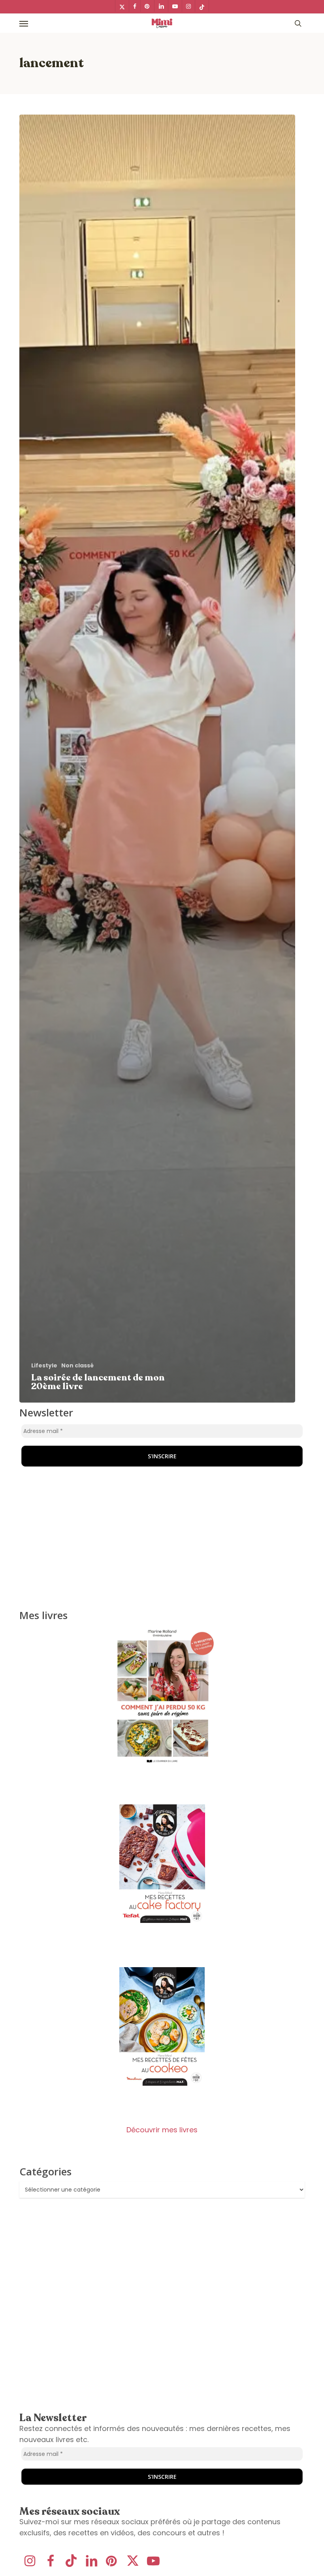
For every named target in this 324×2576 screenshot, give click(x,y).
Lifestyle (44, 1366)
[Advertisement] (69, 1457)
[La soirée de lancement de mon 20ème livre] (157, 759)
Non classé (77, 1366)
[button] (24, 23)
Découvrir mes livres (162, 2130)
